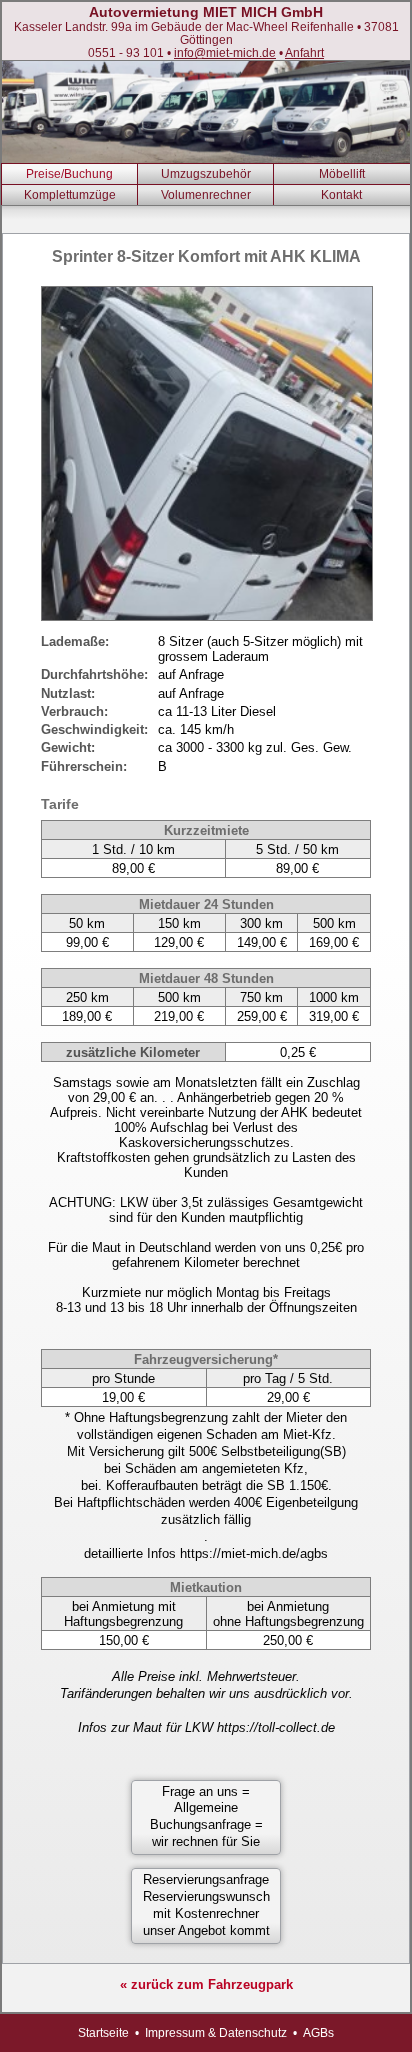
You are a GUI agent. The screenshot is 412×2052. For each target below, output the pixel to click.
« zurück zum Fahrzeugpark (206, 1984)
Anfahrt (304, 52)
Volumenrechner (206, 195)
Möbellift (342, 174)
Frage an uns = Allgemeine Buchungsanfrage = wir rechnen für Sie (206, 1817)
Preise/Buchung (69, 174)
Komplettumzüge (70, 195)
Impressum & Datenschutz (216, 2032)
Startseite (103, 2032)
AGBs (318, 2032)
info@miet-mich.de (225, 52)
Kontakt (341, 195)
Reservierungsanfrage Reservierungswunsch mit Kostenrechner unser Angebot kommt (206, 1905)
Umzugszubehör (206, 174)
